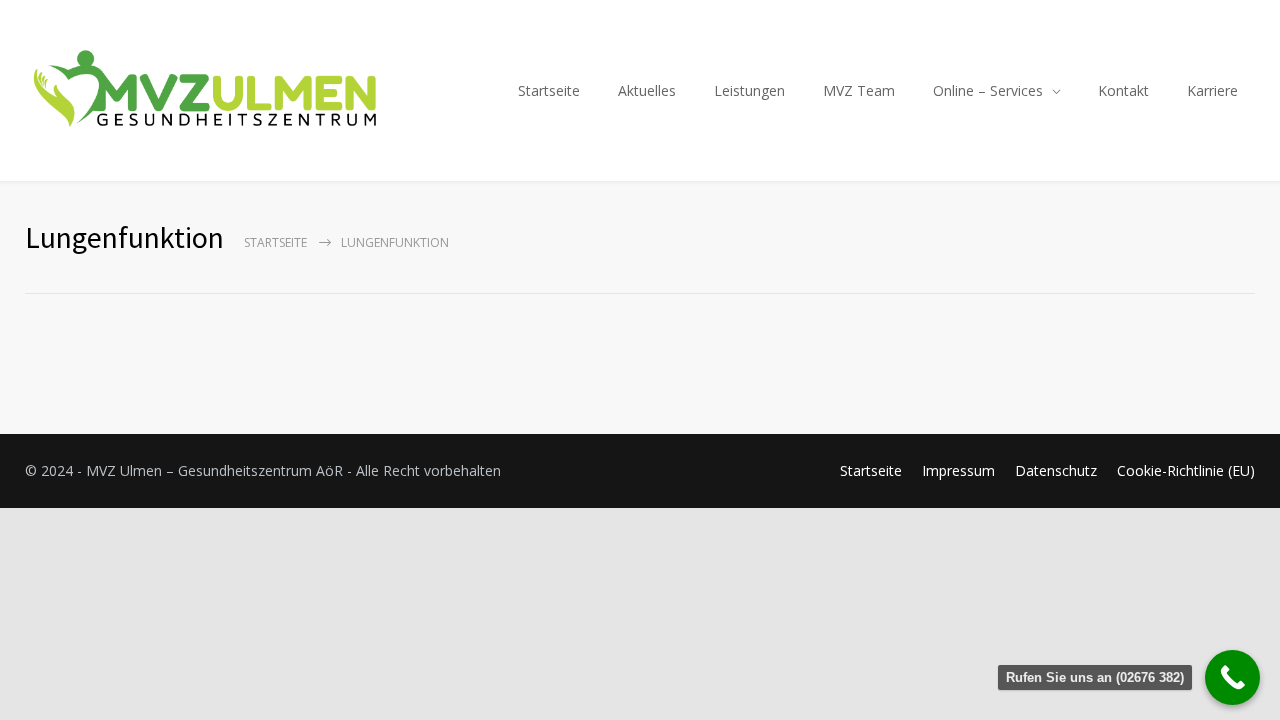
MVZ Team (859, 90)
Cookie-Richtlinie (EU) (1186, 470)
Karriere (1212, 90)
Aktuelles (647, 90)
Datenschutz (1056, 470)
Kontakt (1123, 90)
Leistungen (749, 90)
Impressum (958, 470)
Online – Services (988, 90)
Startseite (549, 90)
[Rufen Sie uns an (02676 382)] (1232, 677)
